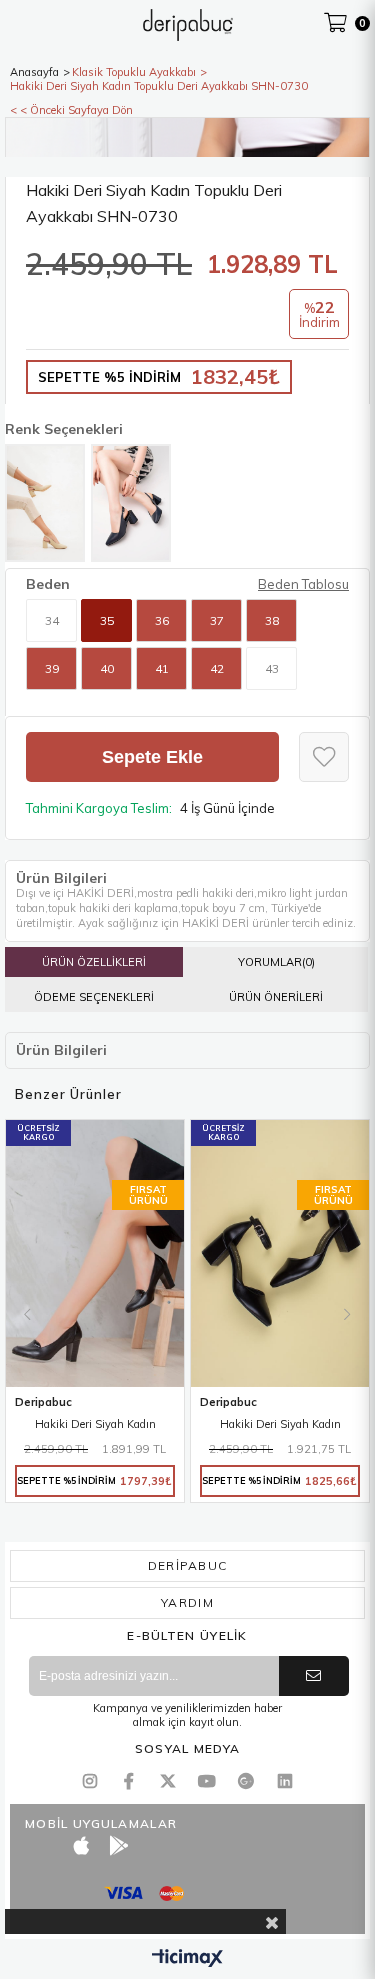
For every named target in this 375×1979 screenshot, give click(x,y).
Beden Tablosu (303, 584)
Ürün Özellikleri (94, 962)
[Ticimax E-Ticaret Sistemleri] (187, 1959)
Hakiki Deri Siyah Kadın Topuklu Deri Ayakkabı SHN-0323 (280, 1425)
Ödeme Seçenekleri (94, 997)
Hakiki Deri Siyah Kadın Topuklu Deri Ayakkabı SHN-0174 (95, 1425)
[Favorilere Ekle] (324, 757)
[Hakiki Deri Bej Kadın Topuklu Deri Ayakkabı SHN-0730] (45, 503)
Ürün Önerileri (276, 997)
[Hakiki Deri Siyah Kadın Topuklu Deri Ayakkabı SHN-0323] (280, 1253)
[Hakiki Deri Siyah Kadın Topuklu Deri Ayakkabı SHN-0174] (95, 1253)
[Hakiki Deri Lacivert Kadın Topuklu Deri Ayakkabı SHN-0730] (131, 503)
